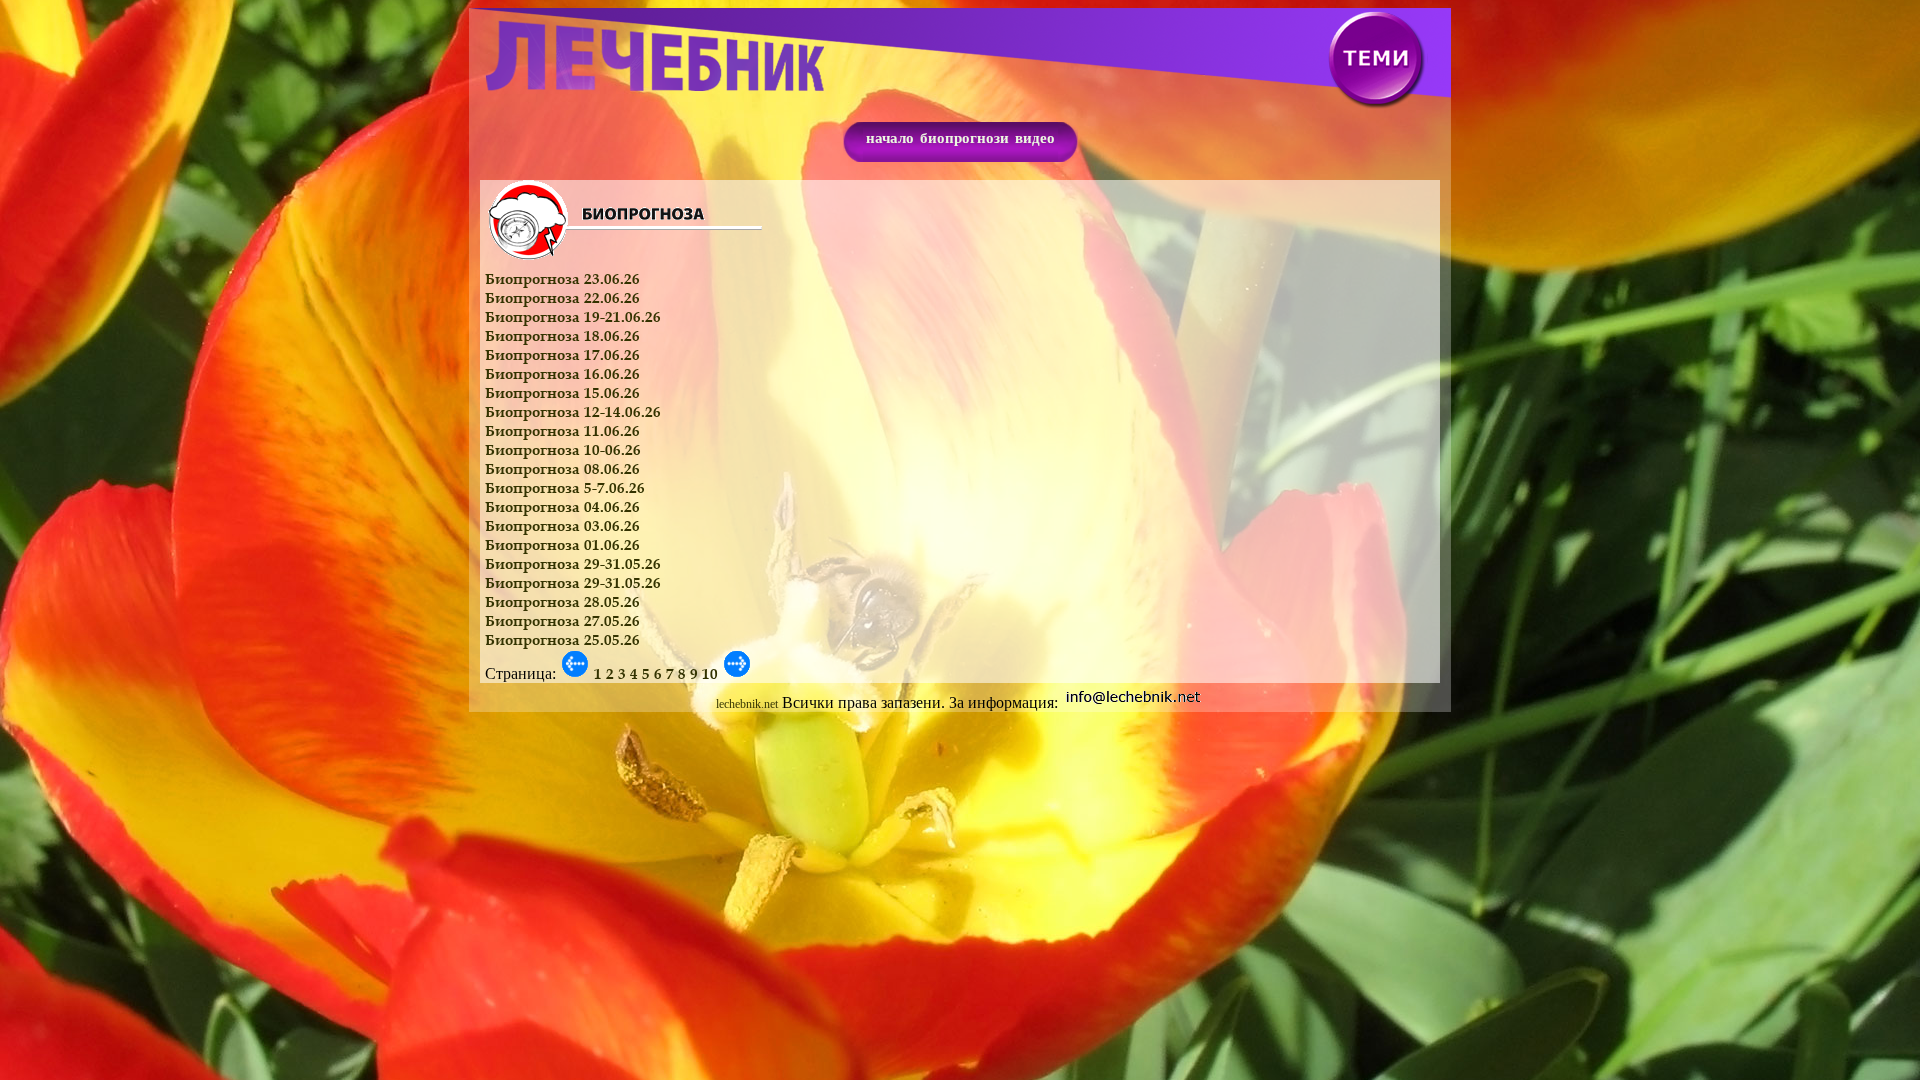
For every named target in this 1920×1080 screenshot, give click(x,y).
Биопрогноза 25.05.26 (562, 639)
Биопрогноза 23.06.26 (562, 278)
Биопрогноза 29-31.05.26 (573, 563)
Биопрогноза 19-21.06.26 (573, 316)
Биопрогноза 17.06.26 (562, 354)
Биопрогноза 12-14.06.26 (573, 411)
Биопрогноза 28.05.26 (562, 601)
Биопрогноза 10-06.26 (563, 449)
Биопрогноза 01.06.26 (562, 544)
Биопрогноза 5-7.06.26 (565, 487)
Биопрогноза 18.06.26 (562, 335)
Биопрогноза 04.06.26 (562, 506)
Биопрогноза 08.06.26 (562, 468)
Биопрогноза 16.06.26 (562, 373)
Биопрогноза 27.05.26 (562, 620)
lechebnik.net (747, 704)
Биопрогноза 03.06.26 (562, 525)
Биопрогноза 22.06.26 (562, 297)
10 (710, 673)
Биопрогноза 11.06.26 (562, 430)
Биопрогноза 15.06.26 (562, 392)
